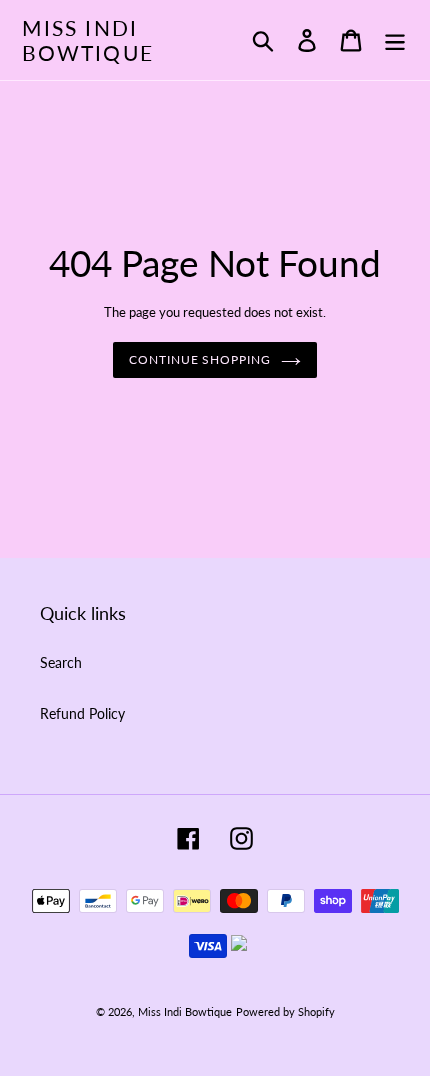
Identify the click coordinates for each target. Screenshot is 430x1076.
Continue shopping (200, 359)
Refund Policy (82, 713)
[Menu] (395, 40)
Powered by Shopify (285, 1011)
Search (61, 662)
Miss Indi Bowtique (88, 40)
